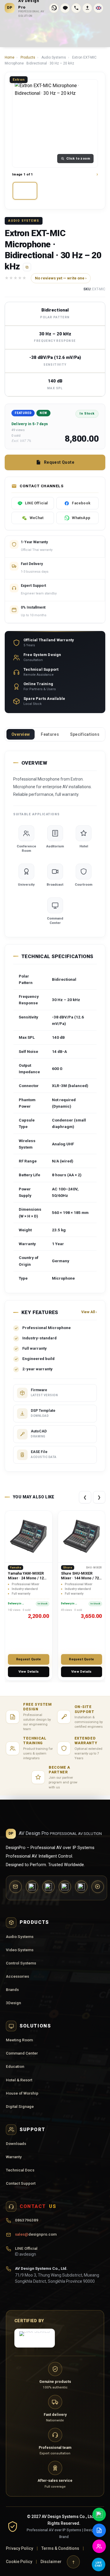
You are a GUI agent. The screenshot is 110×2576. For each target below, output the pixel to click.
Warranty (14, 2157)
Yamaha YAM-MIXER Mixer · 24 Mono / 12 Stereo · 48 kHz (26, 1578)
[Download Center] (87, 8)
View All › (89, 1312)
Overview (21, 734)
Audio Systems (20, 1936)
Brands (12, 1989)
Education (15, 2066)
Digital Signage (20, 2106)
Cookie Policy (19, 2562)
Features (50, 734)
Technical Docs (20, 2170)
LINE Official (26, 2251)
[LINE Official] (65, 8)
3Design (13, 2003)
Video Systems (20, 1950)
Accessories (17, 1976)
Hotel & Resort (19, 2080)
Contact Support (21, 2183)
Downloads (16, 2143)
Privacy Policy (20, 2548)
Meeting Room (19, 2040)
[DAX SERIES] (35, 2338)
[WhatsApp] (54, 8)
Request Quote (59, 462)
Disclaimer (51, 2562)
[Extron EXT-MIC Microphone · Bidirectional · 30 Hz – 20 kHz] (25, 191)
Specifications (85, 734)
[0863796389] (76, 8)
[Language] (98, 8)
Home (10, 57)
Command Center (22, 2053)
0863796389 (27, 2220)
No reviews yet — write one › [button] (61, 278)
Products (28, 57)
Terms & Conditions (60, 2548)
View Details (29, 1672)
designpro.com (36, 2234)
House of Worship (22, 2093)
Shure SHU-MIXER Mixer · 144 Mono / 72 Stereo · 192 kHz (80, 1578)
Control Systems (21, 1963)
